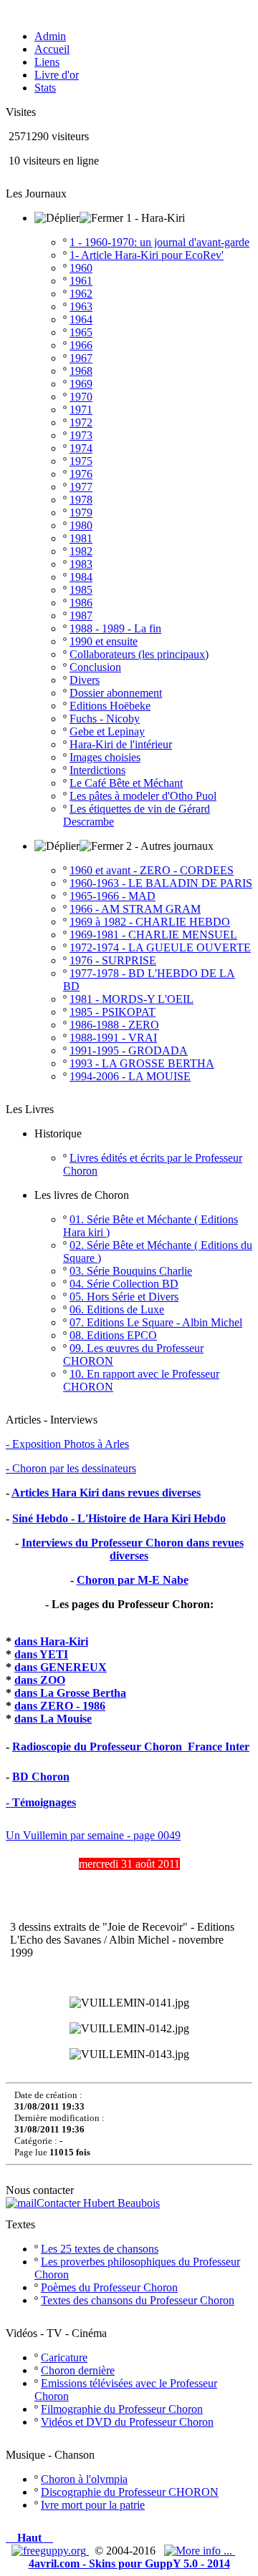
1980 (81, 525)
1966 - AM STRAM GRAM (135, 909)
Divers (85, 680)
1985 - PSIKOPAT (113, 1012)
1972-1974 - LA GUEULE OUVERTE (160, 947)
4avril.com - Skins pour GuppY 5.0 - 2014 (129, 2563)
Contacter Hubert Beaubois (98, 2203)
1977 (81, 487)
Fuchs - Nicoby (105, 719)
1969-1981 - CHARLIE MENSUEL (153, 935)
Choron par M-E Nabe (133, 1580)
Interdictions (97, 770)
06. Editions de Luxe (117, 1309)
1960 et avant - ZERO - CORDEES (152, 870)
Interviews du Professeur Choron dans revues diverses (133, 1549)
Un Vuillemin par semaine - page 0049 (93, 1835)
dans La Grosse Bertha (70, 1693)
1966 (81, 345)
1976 (81, 474)
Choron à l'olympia (84, 2479)
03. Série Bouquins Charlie (131, 1271)
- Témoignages (41, 1802)
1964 (81, 319)
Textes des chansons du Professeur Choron (138, 2300)
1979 (81, 513)
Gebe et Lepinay (107, 731)
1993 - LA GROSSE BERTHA (142, 1063)
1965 (81, 332)
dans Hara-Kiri (51, 1641)
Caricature (64, 2357)
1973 (81, 435)
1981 (81, 538)
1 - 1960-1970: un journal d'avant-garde (159, 242)
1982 (81, 551)
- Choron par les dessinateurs (71, 1468)
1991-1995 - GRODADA (129, 1051)
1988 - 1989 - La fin (115, 628)
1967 (81, 358)
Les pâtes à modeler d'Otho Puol (143, 796)
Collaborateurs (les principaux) (139, 654)
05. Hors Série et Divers (124, 1297)
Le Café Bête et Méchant (126, 783)
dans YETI (41, 1654)
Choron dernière (78, 2370)
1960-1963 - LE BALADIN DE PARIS (161, 883)
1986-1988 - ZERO (114, 1025)
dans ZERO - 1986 (60, 1706)
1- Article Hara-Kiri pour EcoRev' (147, 255)
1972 (81, 422)
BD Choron (41, 1777)
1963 (81, 307)
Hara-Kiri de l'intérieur (121, 744)
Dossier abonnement (116, 693)
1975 (81, 461)
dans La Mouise (53, 1719)
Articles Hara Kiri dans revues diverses (106, 1493)
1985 (81, 590)
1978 (81, 500)
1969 (81, 384)
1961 (81, 281)
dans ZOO (40, 1680)
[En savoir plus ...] (200, 2551)
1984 (81, 577)
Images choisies (105, 757)
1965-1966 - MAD (113, 896)
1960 (81, 268)
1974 (81, 448)
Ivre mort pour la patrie (93, 2505)
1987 (81, 616)
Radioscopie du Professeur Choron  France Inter (131, 1747)
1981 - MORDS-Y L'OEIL (132, 999)
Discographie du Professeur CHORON (130, 2492)
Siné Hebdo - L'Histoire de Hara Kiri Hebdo (119, 1518)
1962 (81, 294)
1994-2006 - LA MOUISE (130, 1076)
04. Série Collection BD (124, 1284)
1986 (81, 603)
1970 (81, 397)
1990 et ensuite (104, 641)
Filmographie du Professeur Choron (122, 2409)
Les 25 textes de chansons (100, 2249)
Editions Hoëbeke (110, 706)
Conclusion (95, 667)
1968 (81, 371)
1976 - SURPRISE (113, 960)
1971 (81, 410)
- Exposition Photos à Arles (67, 1444)
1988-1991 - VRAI (113, 1038)
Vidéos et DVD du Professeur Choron (127, 2422)
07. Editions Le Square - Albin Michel (156, 1322)
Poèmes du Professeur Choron (109, 2287)
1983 (81, 564)
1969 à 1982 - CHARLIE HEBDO (150, 922)
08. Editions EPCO (113, 1335)
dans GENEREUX (61, 1667)
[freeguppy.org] (50, 2551)
